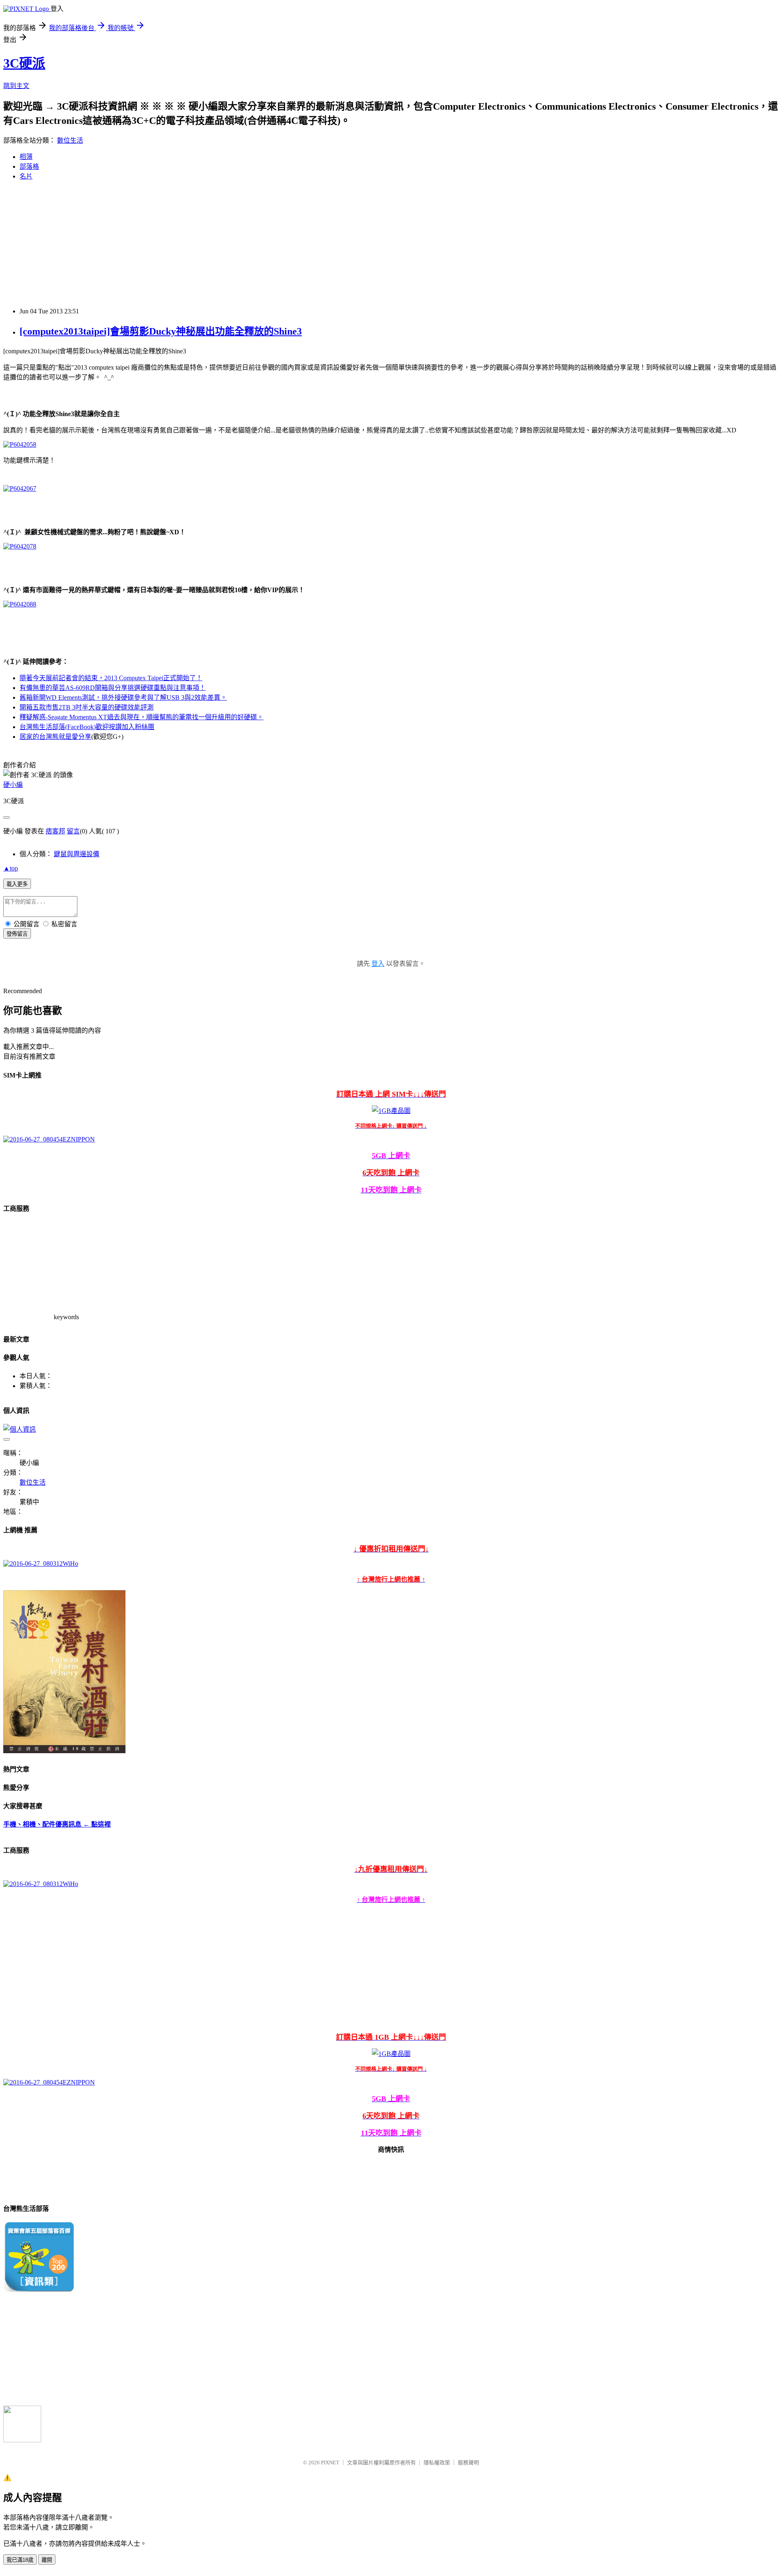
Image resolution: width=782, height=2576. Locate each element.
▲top (11, 868)
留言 (73, 831)
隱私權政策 (437, 2463)
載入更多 (17, 884)
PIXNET (330, 2463)
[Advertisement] (391, 244)
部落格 (29, 166)
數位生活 (70, 140)
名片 (26, 176)
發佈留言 (17, 934)
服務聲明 (468, 2463)
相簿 (26, 157)
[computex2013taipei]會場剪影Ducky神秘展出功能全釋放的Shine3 (161, 331)
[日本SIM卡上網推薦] (49, 1139)
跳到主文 (16, 86)
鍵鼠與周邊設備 (77, 854)
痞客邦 (55, 831)
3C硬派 (24, 63)
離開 (47, 2560)
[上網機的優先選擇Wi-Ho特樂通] (41, 1563)
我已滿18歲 (20, 2560)
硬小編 (13, 785)
